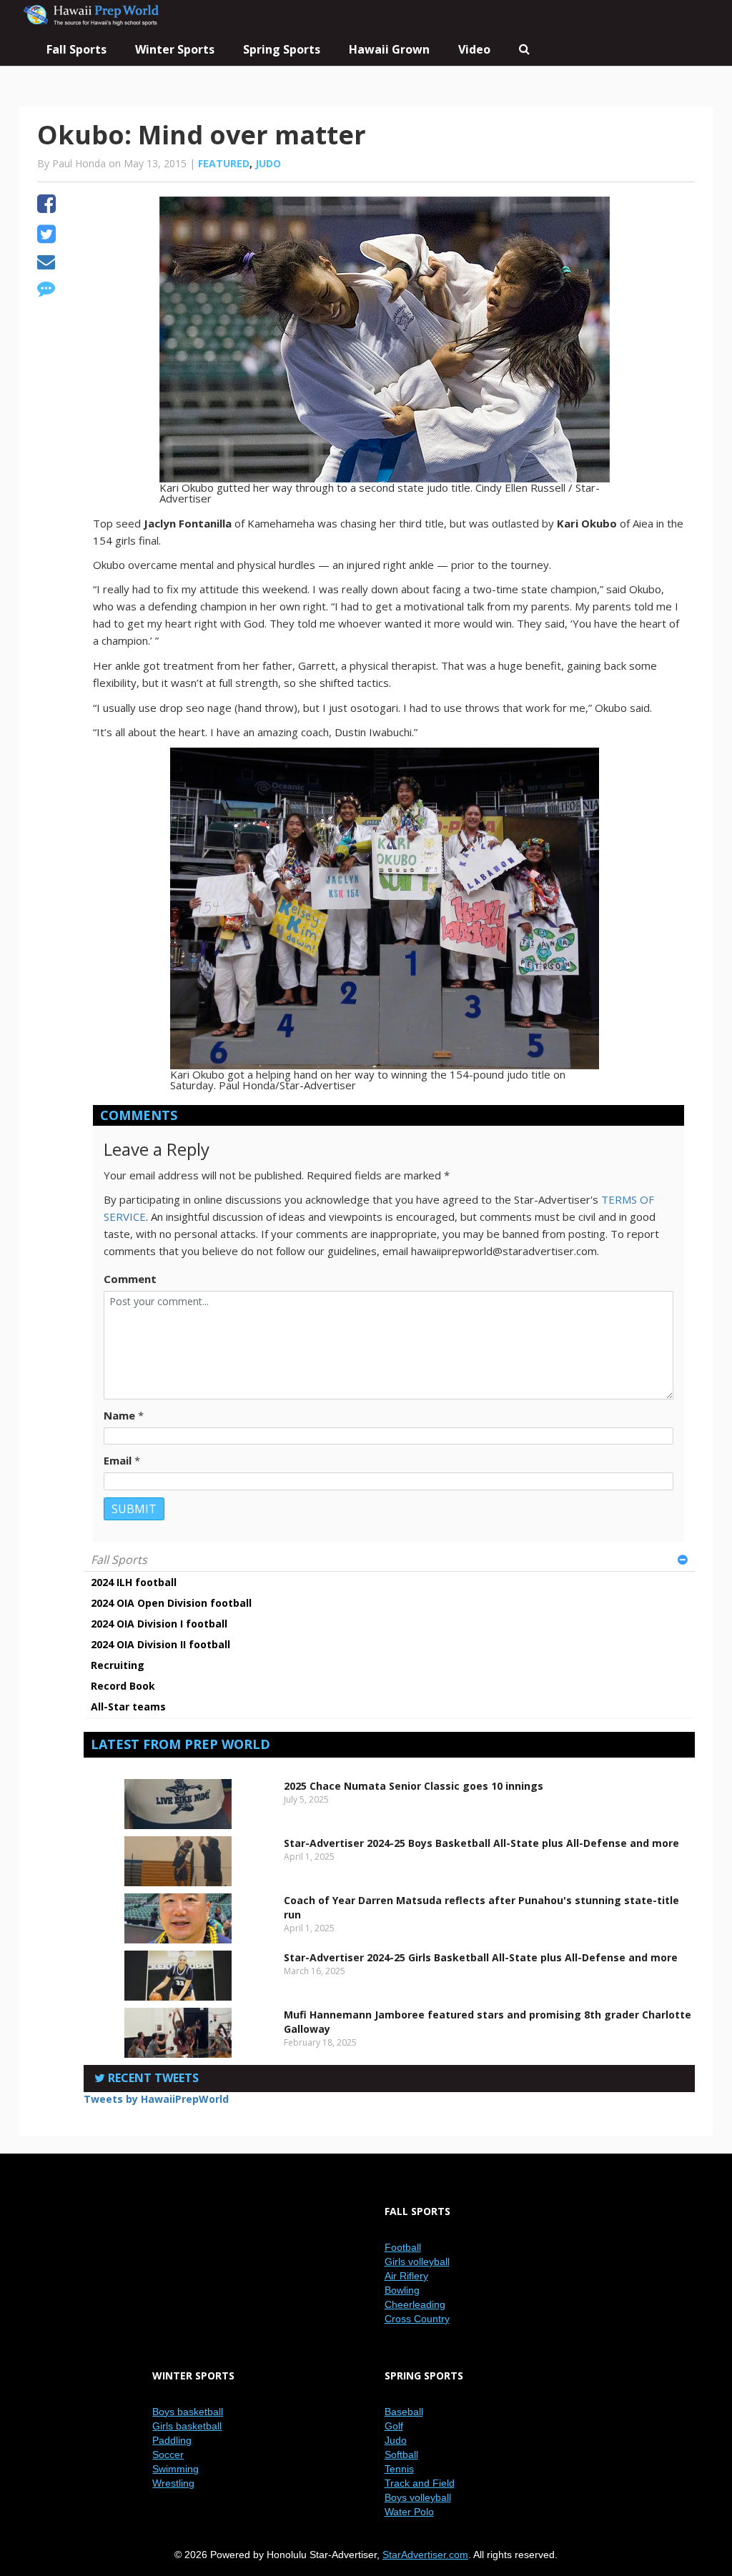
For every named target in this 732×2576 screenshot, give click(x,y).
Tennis (399, 2469)
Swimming (175, 2469)
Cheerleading (415, 2304)
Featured (224, 163)
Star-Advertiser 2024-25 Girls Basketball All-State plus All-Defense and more (481, 1957)
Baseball (404, 2412)
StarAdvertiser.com (425, 2555)
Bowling (402, 2290)
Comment (130, 1279)
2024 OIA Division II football (160, 1644)
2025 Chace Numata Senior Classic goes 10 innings (414, 1786)
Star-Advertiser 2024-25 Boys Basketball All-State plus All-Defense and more (481, 1843)
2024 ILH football (134, 1582)
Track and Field (420, 2483)
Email (118, 1460)
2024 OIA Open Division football (171, 1603)
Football (403, 2247)
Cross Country (417, 2319)
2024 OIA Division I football (159, 1624)
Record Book (123, 1686)
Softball (401, 2454)
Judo (268, 163)
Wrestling (173, 2483)
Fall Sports (119, 1560)
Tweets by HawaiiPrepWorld (156, 2099)
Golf (394, 2426)
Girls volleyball (417, 2262)
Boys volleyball (418, 2497)
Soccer (168, 2454)
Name (119, 1415)
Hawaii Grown (389, 49)
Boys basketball (188, 2412)
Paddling (172, 2440)
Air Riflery (406, 2276)
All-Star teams (128, 1706)
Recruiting (118, 1665)
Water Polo (409, 2512)
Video (474, 49)
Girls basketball (187, 2426)
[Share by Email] (46, 264)
